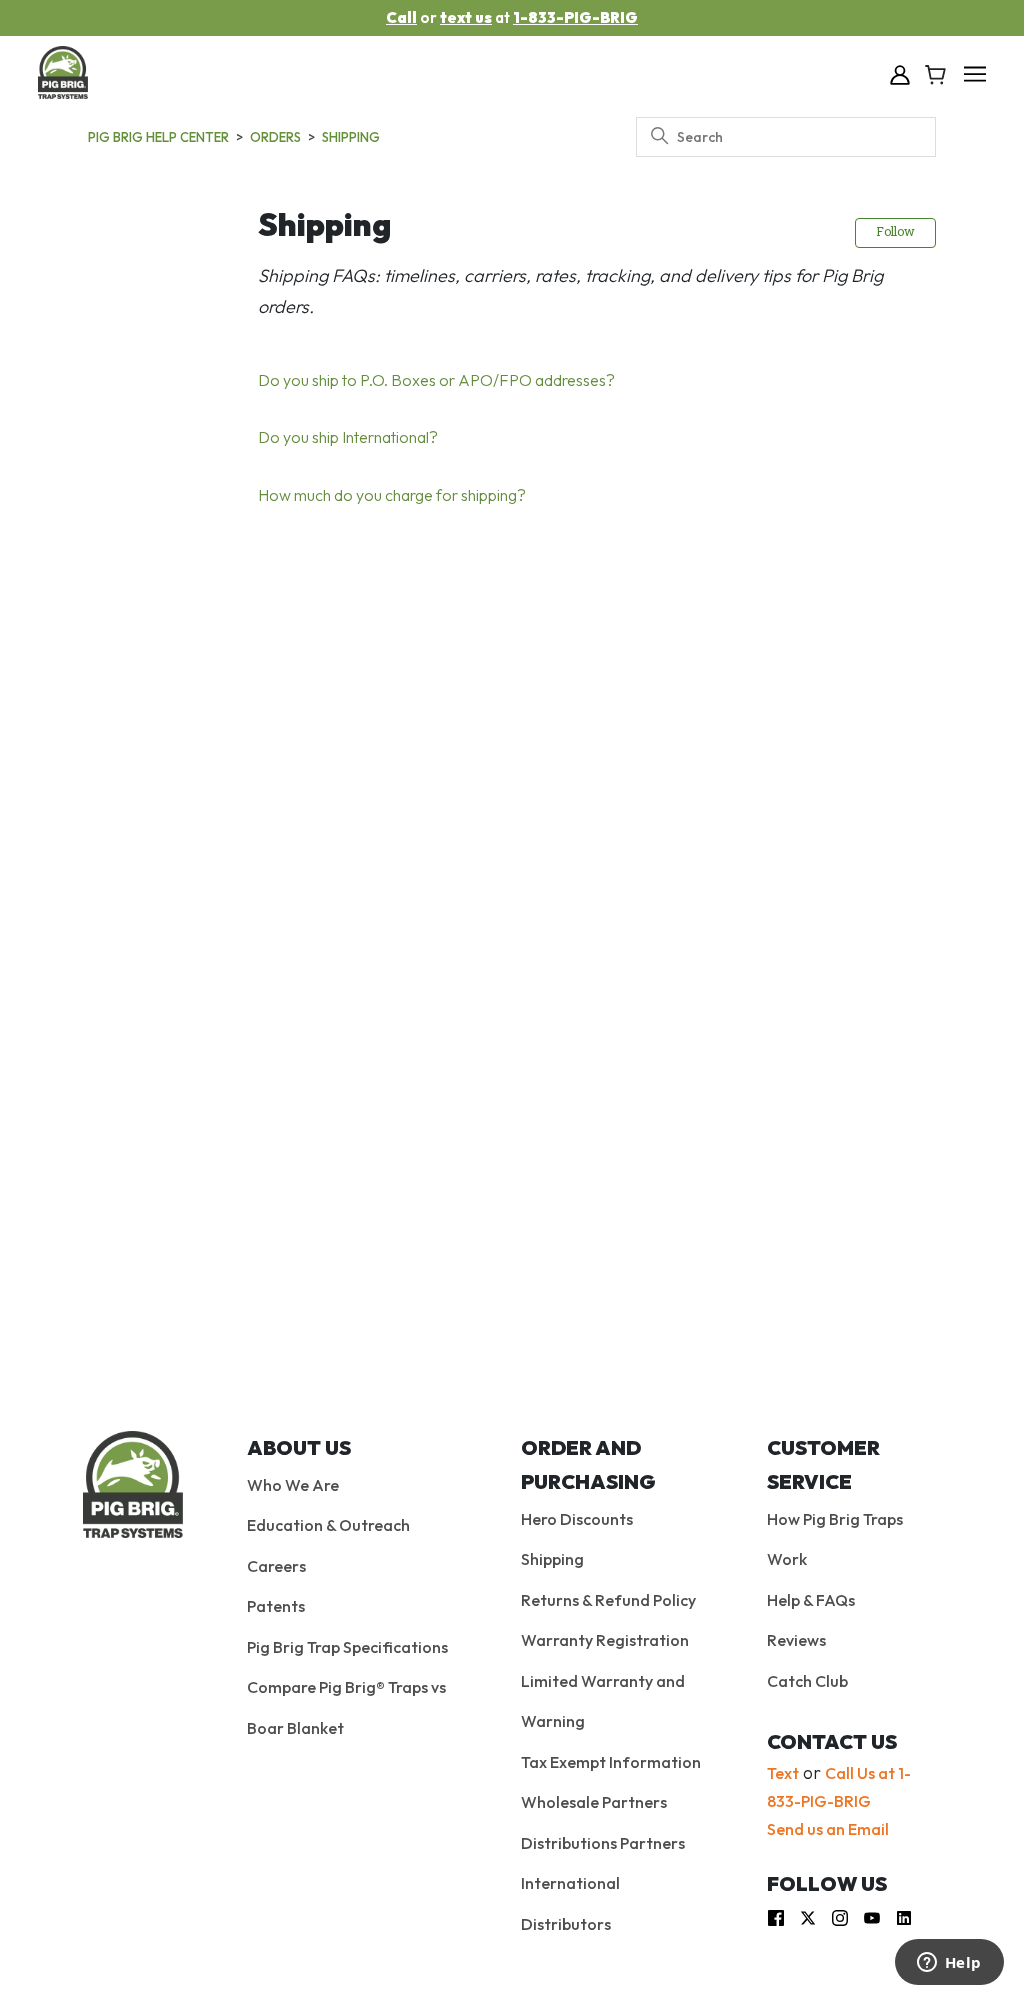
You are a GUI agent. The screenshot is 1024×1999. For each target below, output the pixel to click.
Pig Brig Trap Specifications (347, 1647)
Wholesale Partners (594, 1802)
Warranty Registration (605, 1640)
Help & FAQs (811, 1600)
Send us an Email (828, 1829)
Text (783, 1773)
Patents (276, 1606)
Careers (276, 1566)
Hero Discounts (577, 1519)
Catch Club (807, 1681)
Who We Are (293, 1485)
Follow (895, 233)
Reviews (796, 1640)
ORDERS (275, 137)
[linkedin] (904, 1915)
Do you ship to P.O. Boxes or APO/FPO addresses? (436, 380)
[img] (776, 1915)
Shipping (351, 137)
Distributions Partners (603, 1843)
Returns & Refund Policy (608, 1600)
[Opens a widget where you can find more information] (949, 1964)
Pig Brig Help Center (158, 137)
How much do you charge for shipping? (392, 495)
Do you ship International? (348, 437)
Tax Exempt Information (611, 1762)
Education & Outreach (328, 1525)
